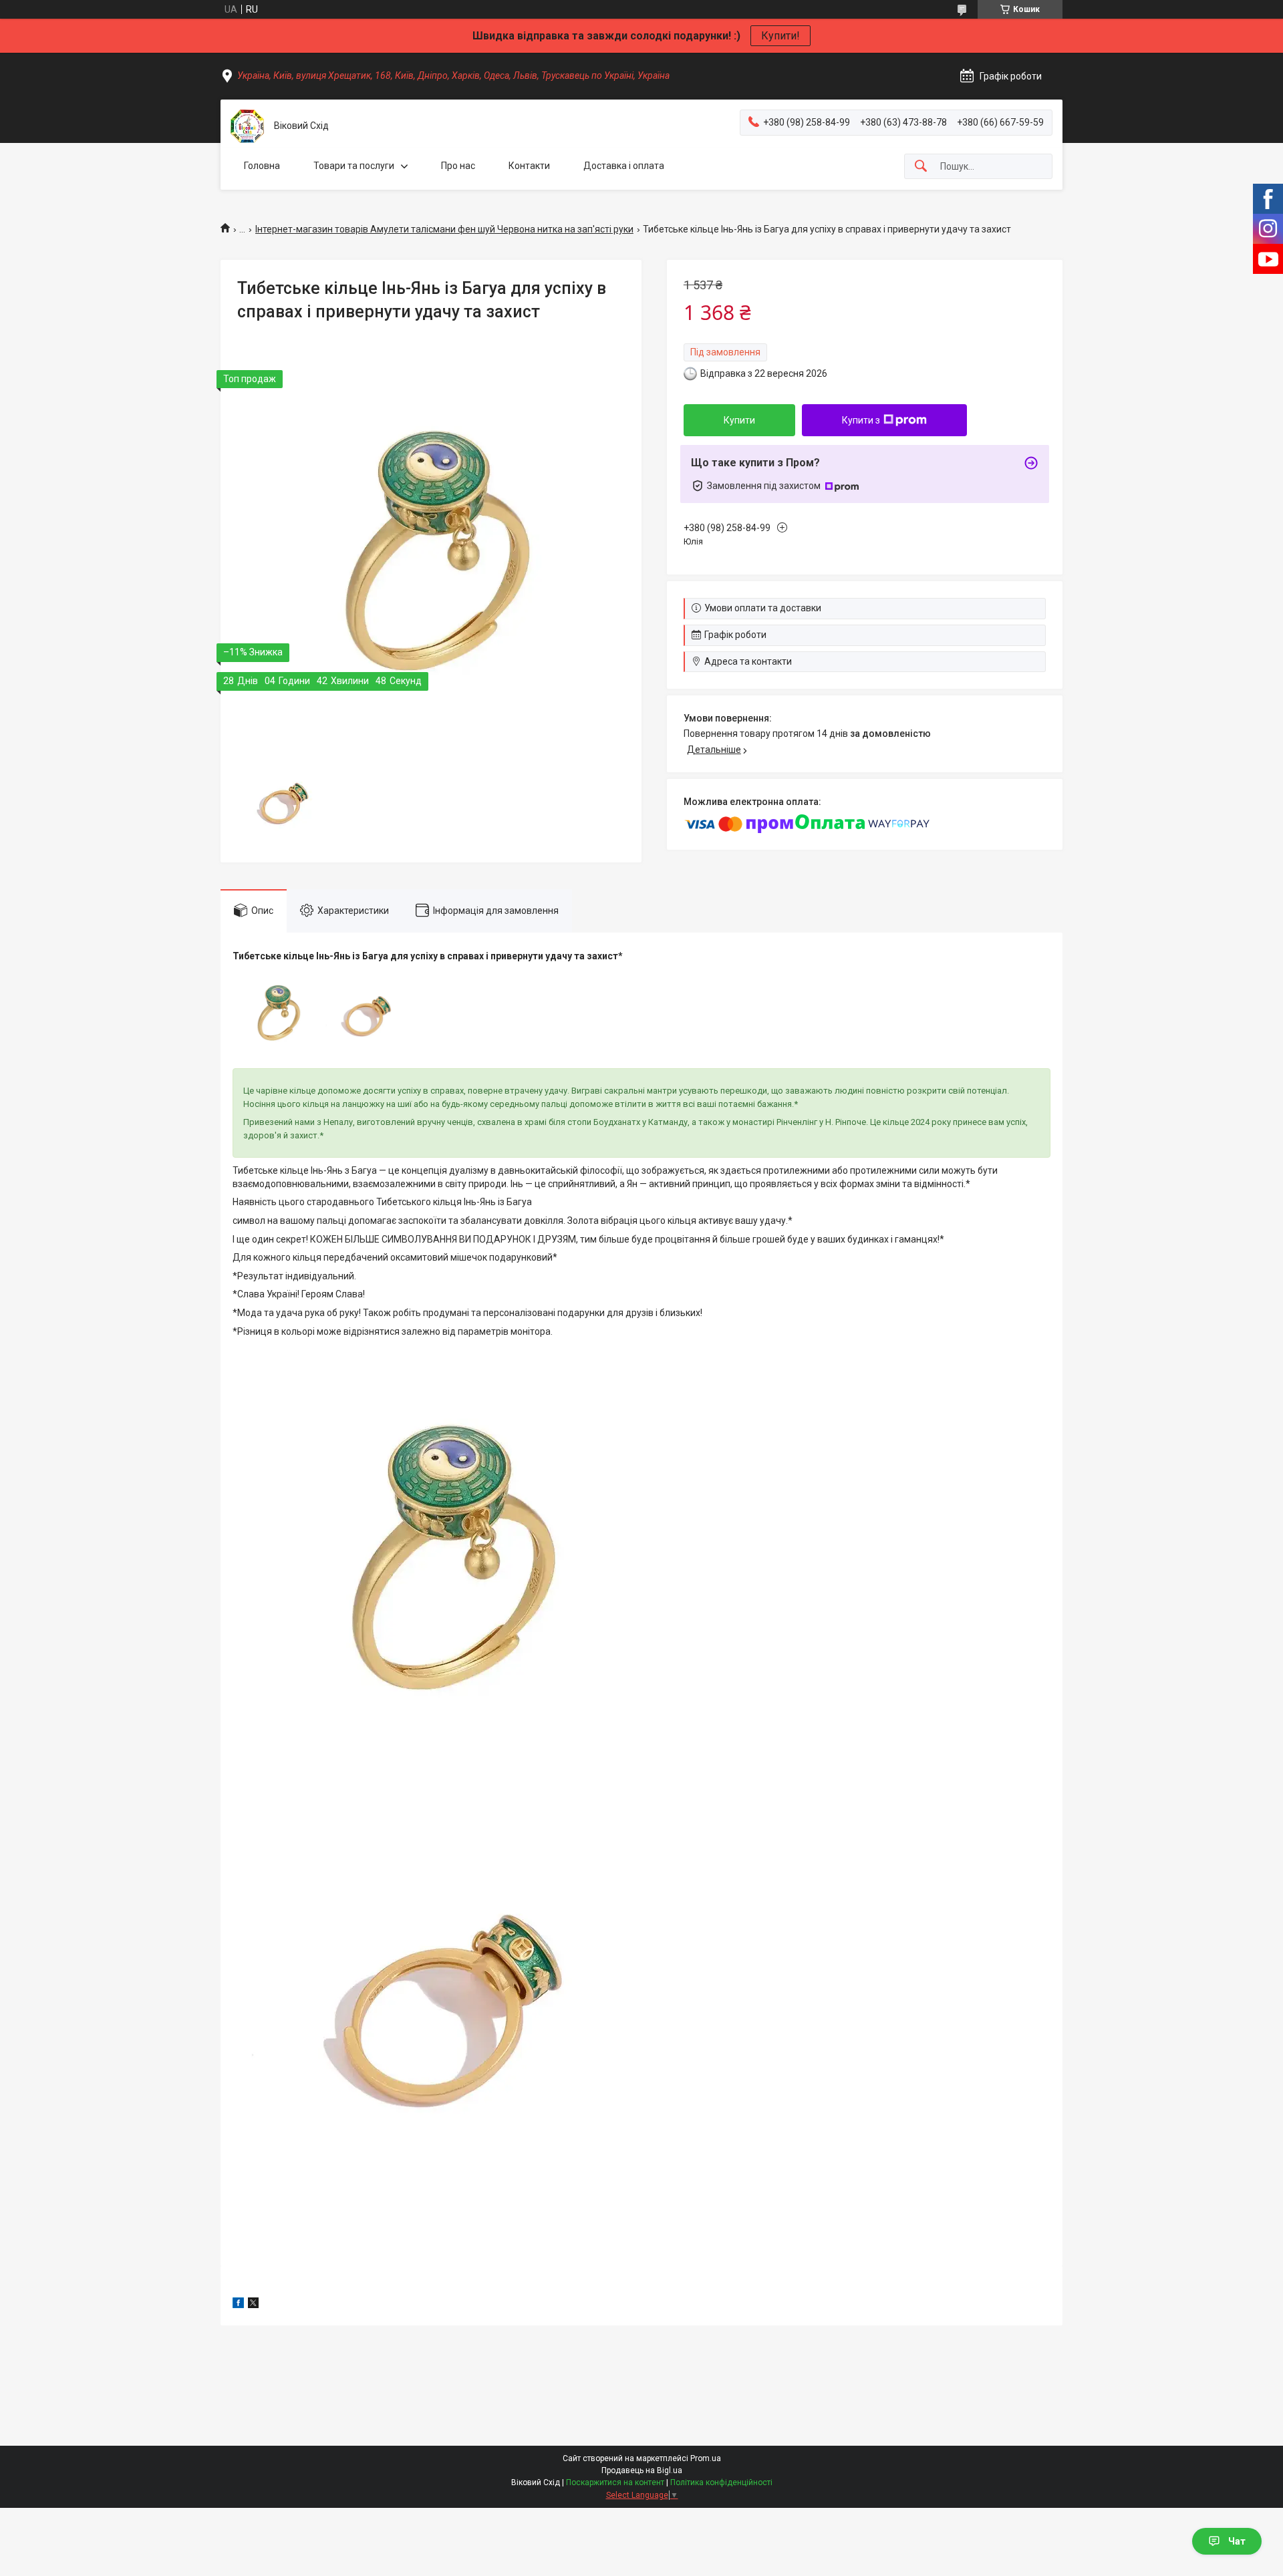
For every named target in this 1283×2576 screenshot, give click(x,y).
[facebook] (238, 2305)
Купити (739, 420)
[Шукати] (921, 167)
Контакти (529, 166)
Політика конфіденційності (721, 2482)
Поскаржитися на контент (615, 2482)
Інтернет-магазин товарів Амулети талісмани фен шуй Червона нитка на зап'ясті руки (444, 229)
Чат (1237, 2541)
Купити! (780, 36)
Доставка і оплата (624, 166)
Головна (262, 166)
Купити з (861, 420)
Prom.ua (706, 2458)
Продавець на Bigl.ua (642, 2470)
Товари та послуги (354, 166)
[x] (253, 2305)
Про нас (458, 166)
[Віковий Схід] (247, 126)
